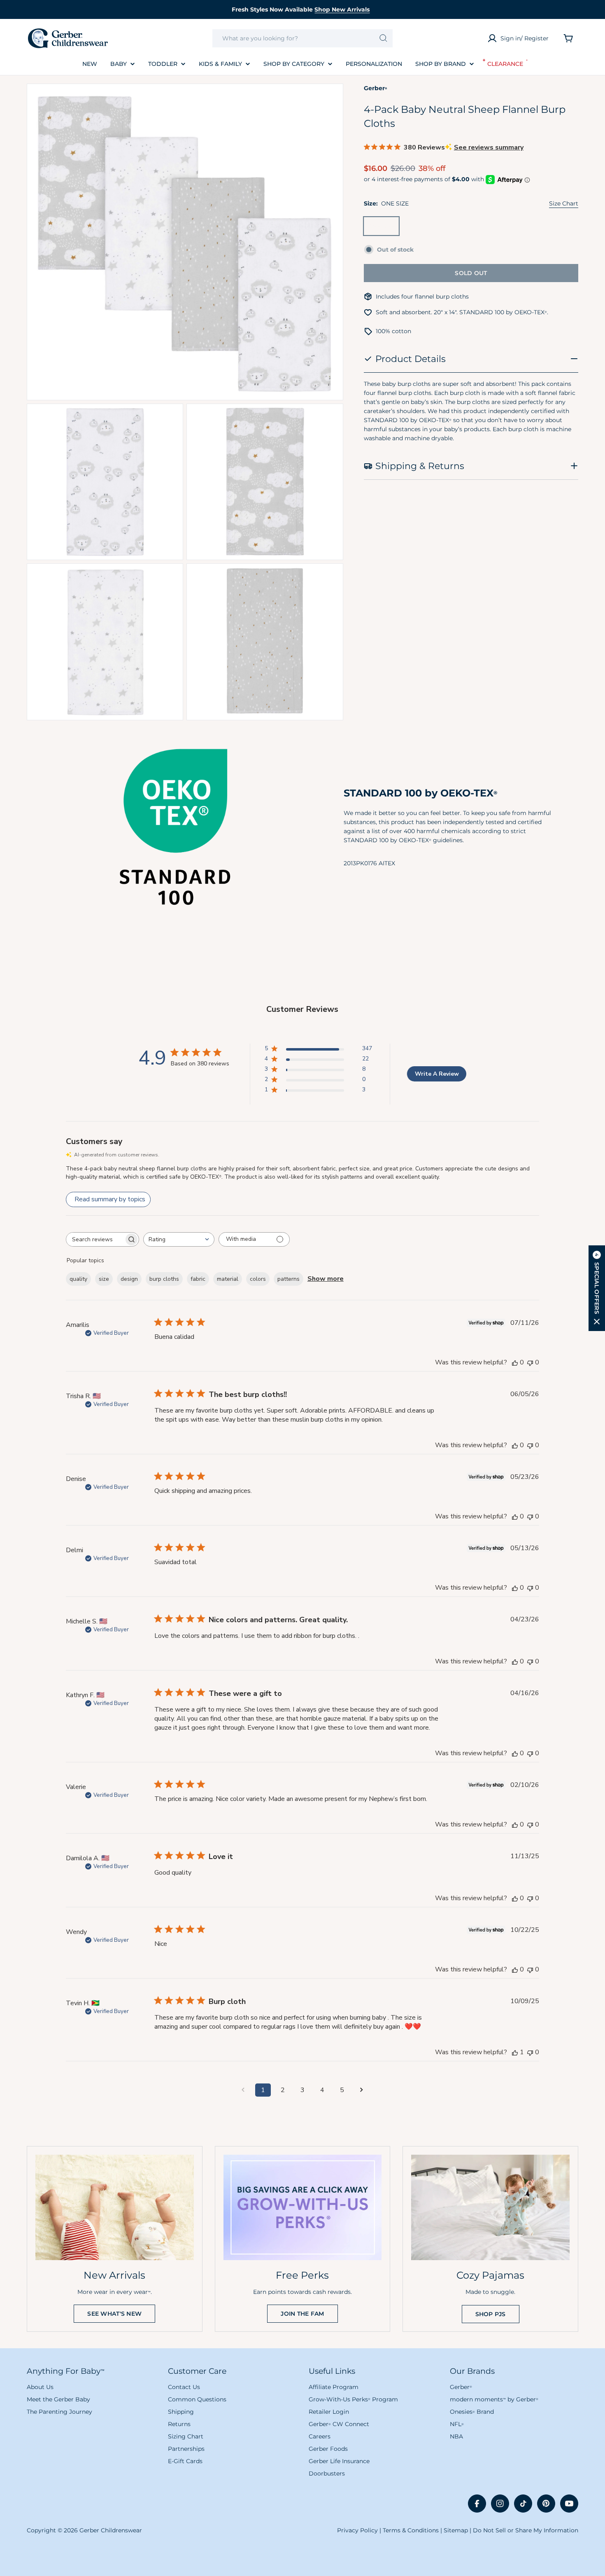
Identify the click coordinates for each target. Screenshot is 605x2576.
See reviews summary (489, 147)
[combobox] (303, 38)
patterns (289, 1279)
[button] (597, 1288)
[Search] (383, 38)
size (104, 1279)
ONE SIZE (383, 229)
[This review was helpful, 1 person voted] (515, 2052)
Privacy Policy (357, 2530)
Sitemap (456, 2530)
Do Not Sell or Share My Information (526, 2530)
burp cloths (164, 1279)
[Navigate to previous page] (243, 2090)
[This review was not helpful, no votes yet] (530, 1362)
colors (258, 1279)
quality (78, 1279)
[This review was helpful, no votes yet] (515, 1362)
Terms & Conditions (411, 2530)
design (129, 1279)
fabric (198, 1279)
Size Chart (564, 203)
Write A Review (437, 1074)
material (228, 1279)
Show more (326, 1279)
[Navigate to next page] (362, 2090)
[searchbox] (95, 1239)
